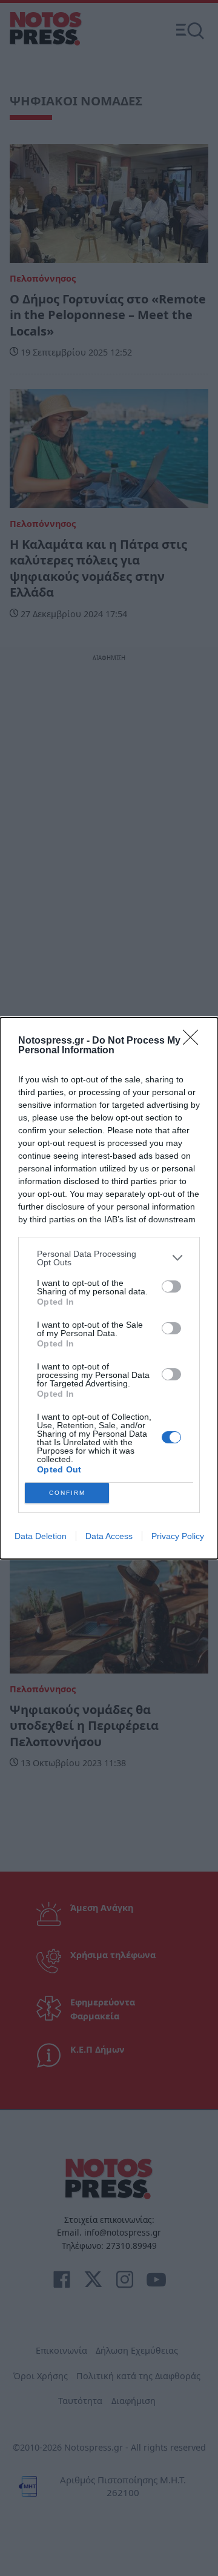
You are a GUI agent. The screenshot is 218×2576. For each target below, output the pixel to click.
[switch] (171, 1286)
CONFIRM (67, 1493)
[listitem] (109, 1258)
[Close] (194, 1041)
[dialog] (109, 1288)
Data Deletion (41, 1536)
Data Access (109, 1536)
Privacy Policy (178, 1536)
